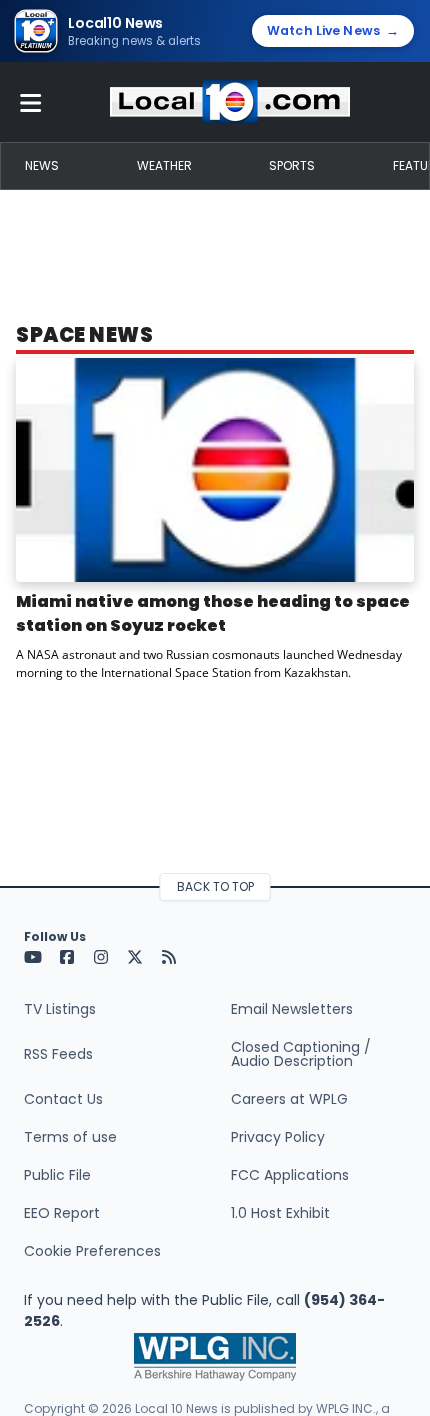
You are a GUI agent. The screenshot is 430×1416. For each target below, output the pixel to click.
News (42, 165)
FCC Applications (290, 1175)
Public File (57, 1175)
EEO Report (62, 1213)
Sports (292, 165)
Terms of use (70, 1137)
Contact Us (63, 1099)
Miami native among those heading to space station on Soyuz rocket (213, 613)
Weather (164, 165)
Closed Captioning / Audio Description (301, 1054)
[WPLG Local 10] (230, 102)
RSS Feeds (58, 1054)
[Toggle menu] (31, 102)
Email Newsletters (292, 1009)
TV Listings (60, 1009)
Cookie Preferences (92, 1251)
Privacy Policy (278, 1137)
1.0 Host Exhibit (280, 1213)
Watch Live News (333, 30)
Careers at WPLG (289, 1099)
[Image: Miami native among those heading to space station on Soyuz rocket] (215, 470)
